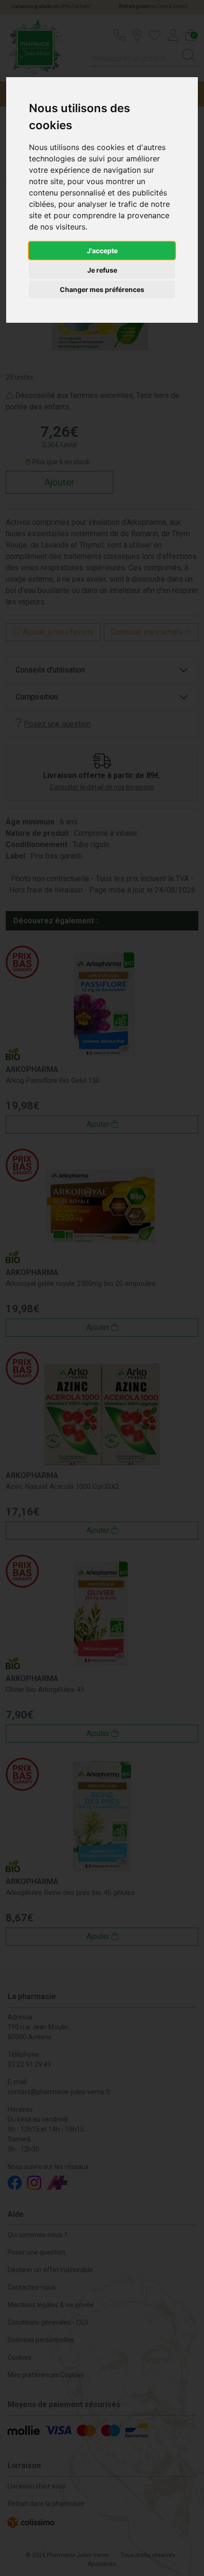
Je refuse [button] (102, 270)
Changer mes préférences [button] (102, 289)
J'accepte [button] (102, 251)
